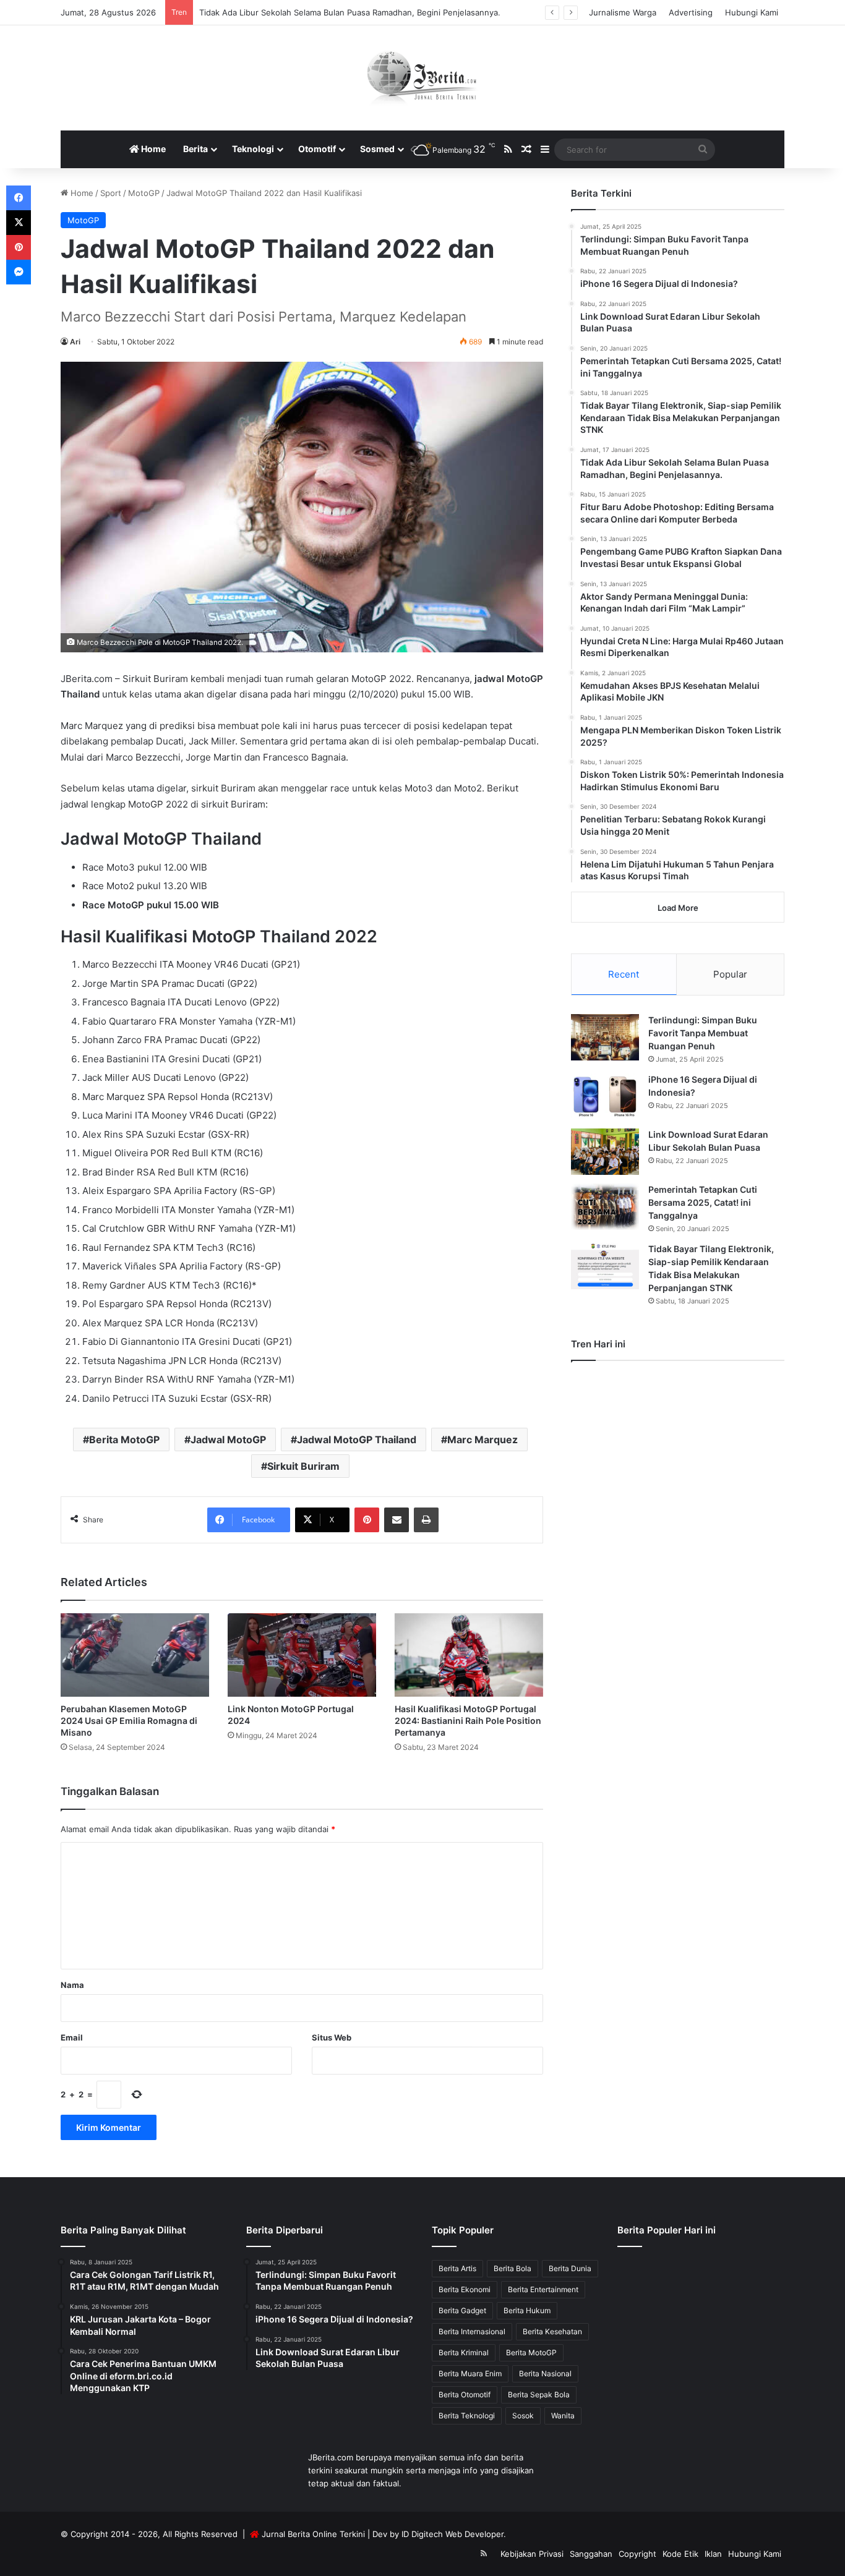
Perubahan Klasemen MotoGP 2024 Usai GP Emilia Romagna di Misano (129, 1721)
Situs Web (332, 2037)
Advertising (691, 12)
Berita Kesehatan (552, 2331)
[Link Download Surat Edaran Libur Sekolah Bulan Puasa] (605, 1152)
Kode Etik (680, 2554)
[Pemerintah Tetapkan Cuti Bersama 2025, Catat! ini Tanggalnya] (605, 1207)
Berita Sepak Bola (539, 2395)
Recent (624, 974)
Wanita (563, 2416)
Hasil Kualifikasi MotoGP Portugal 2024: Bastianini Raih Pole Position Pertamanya (468, 1721)
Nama (72, 1985)
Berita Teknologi (467, 2416)
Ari (75, 342)
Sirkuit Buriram (303, 1466)
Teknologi (253, 149)
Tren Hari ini (598, 1344)
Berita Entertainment (543, 2289)
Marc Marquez (483, 1439)
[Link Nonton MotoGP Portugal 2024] (302, 1655)
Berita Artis (457, 2268)
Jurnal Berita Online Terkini (313, 2534)
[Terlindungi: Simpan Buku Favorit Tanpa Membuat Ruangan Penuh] (605, 1037)
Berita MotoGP (124, 1439)
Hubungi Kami (752, 12)
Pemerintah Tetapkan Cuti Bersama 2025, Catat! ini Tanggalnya (703, 1202)
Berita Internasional (472, 2331)
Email (72, 2037)
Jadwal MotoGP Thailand (357, 1439)
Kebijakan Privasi (532, 2554)
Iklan (713, 2554)
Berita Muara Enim (470, 2373)
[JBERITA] (423, 78)
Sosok (523, 2416)
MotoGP (144, 193)
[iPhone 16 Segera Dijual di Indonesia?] (605, 1097)
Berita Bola (513, 2268)
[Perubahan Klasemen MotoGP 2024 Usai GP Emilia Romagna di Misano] (135, 1655)
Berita (195, 149)
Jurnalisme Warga (623, 12)
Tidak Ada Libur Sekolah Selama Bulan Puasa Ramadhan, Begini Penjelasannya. (350, 12)
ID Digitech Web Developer (453, 2534)
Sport (111, 193)
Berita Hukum (527, 2310)
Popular (730, 974)
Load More (678, 908)
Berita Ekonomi (465, 2289)
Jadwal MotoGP (228, 1439)
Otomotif (317, 149)
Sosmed (377, 149)
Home (152, 149)
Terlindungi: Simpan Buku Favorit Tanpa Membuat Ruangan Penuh (703, 1033)
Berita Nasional (545, 2373)
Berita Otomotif (465, 2395)
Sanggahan (591, 2554)
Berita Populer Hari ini (667, 2230)
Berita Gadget (462, 2310)
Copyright (637, 2554)
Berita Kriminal (464, 2352)
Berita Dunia (570, 2268)
